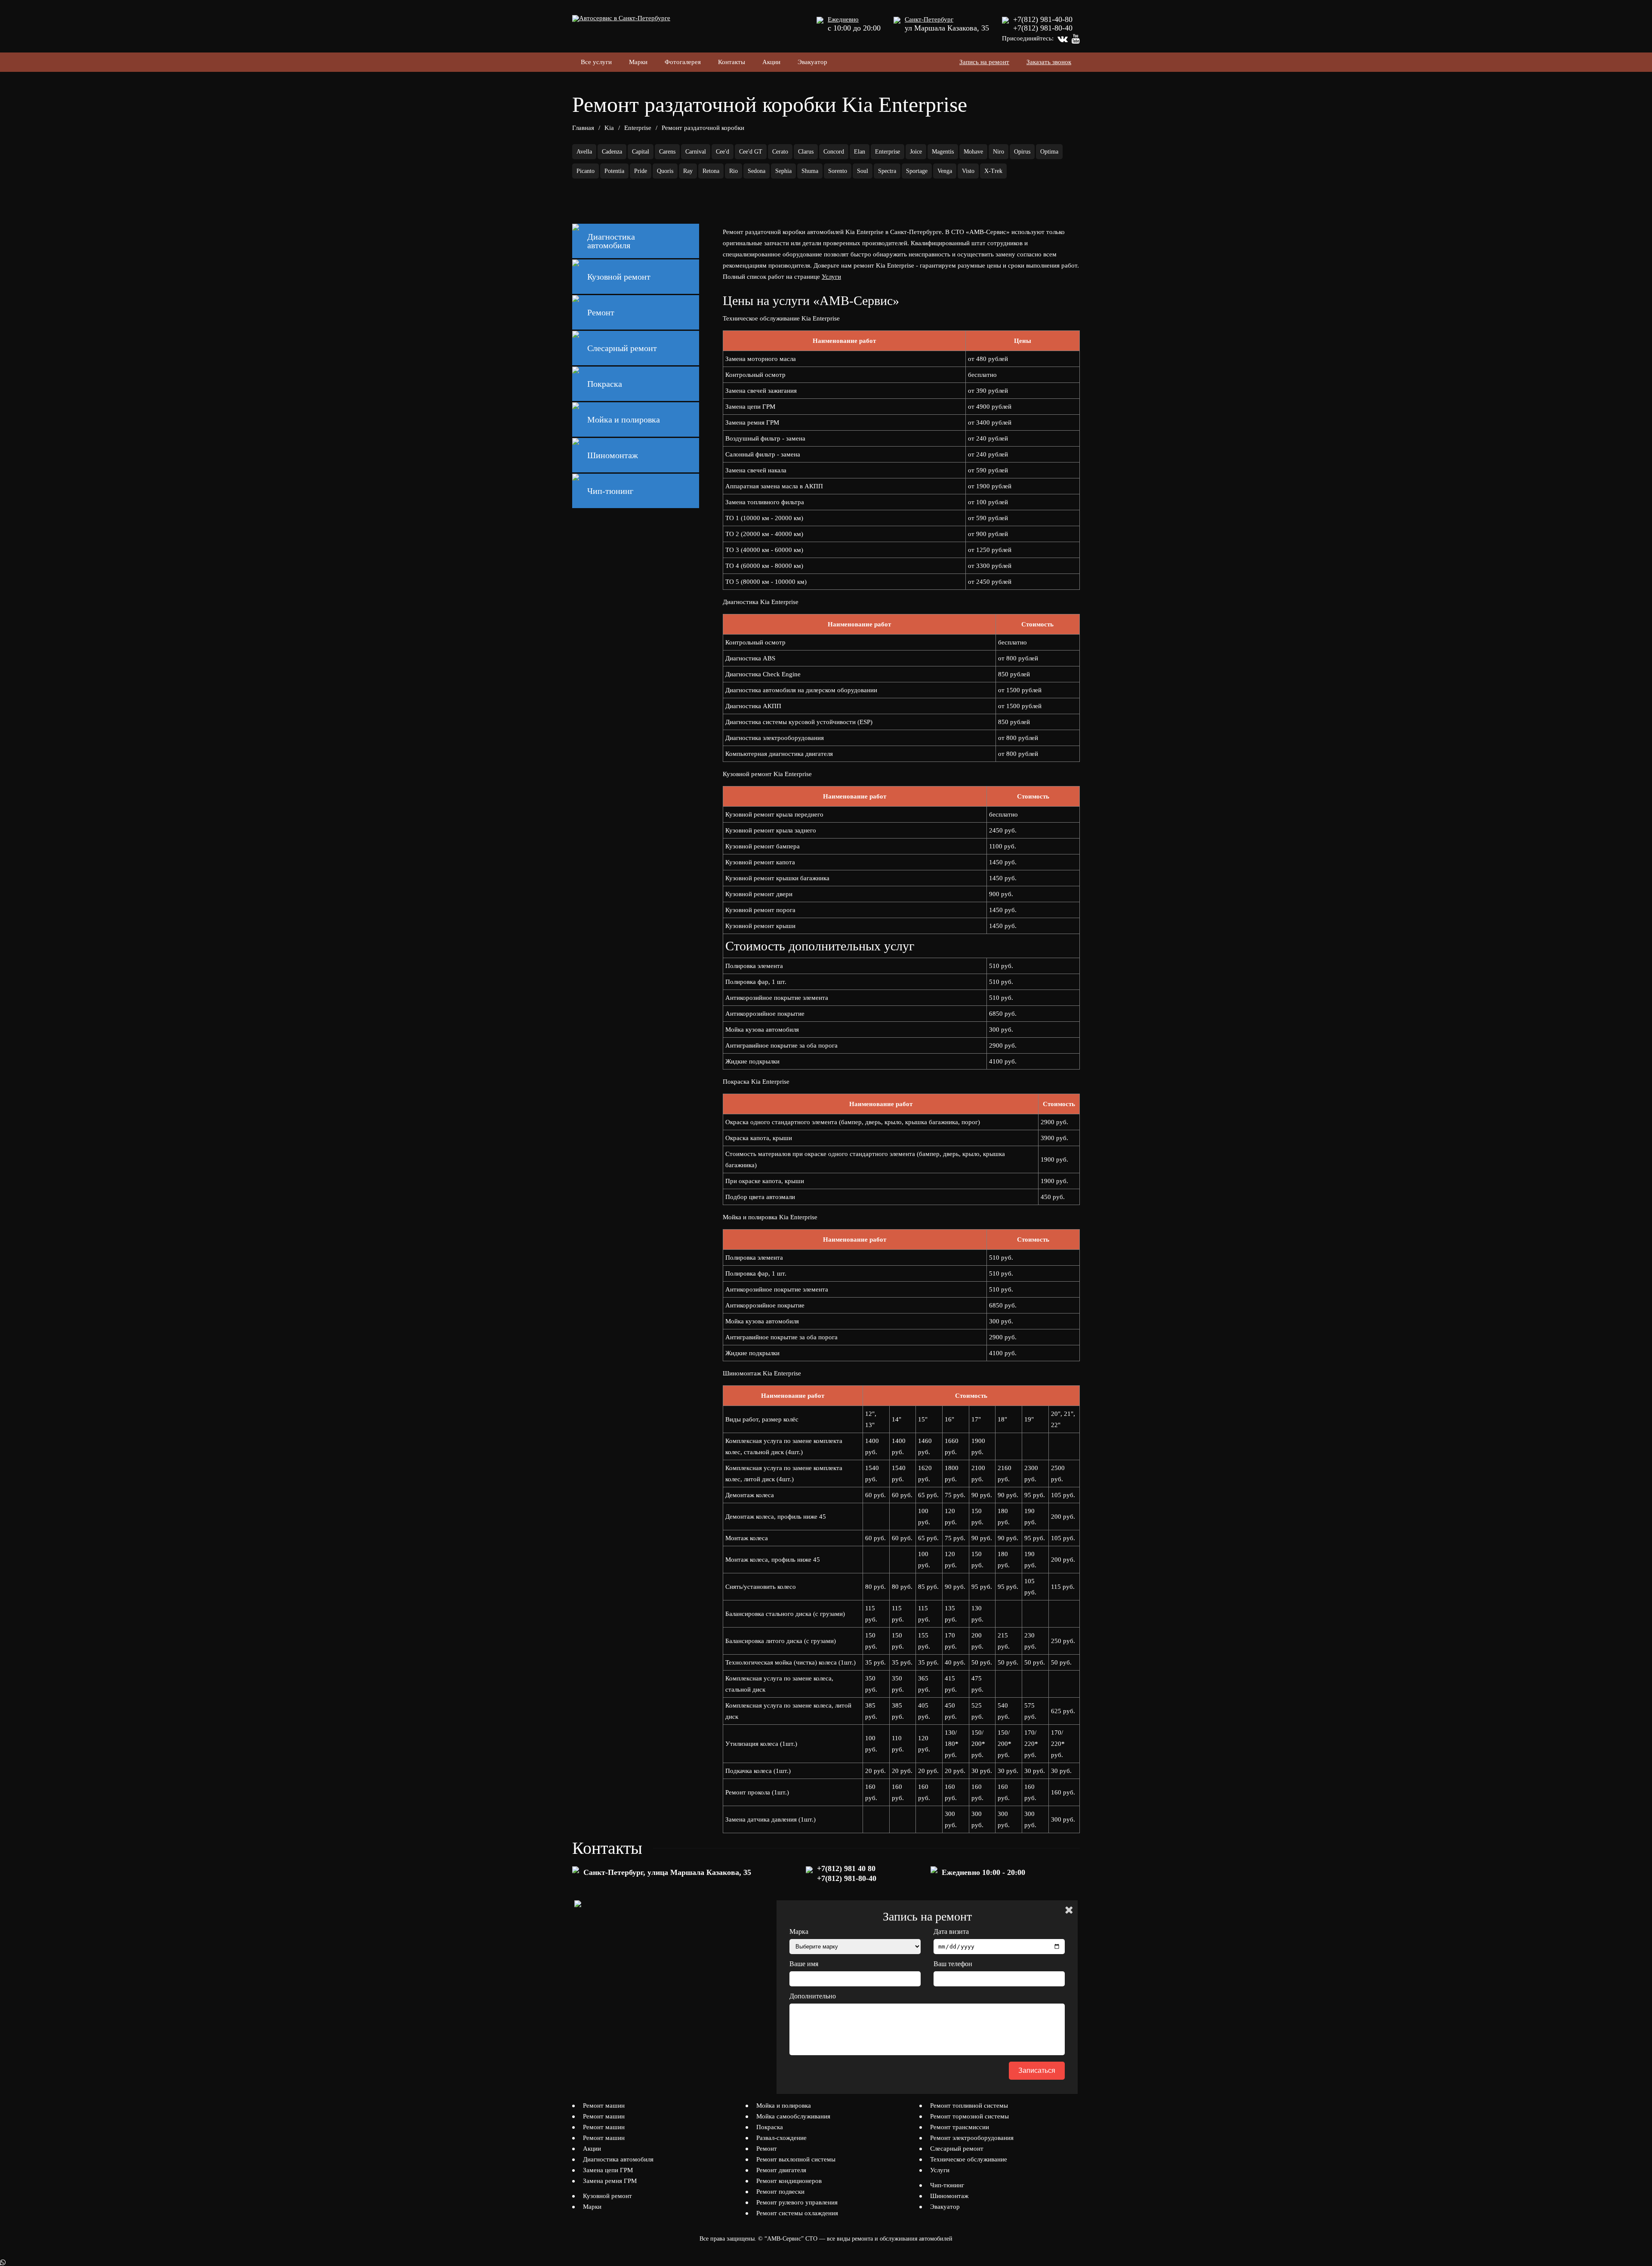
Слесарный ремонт (957, 2149)
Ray (688, 171)
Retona (711, 171)
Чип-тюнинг (947, 2185)
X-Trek (993, 171)
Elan (860, 152)
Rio (734, 171)
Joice (916, 152)
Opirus (1022, 152)
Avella (584, 152)
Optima (1049, 152)
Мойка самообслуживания (793, 2116)
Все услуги (596, 62)
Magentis (943, 152)
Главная (583, 128)
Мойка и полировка (784, 2106)
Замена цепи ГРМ (608, 2170)
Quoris (665, 171)
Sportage (917, 171)
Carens (667, 152)
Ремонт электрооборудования (972, 2138)
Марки (638, 62)
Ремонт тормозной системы (969, 2116)
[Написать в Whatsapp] (826, 2263)
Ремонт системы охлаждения (797, 2213)
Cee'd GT (751, 152)
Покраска (770, 2127)
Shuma (810, 171)
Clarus (806, 152)
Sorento (838, 171)
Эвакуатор (812, 62)
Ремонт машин (604, 2106)
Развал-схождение (781, 2138)
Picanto (586, 171)
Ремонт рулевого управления (797, 2202)
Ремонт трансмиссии (960, 2127)
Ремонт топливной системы (969, 2106)
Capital (641, 152)
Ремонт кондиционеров (789, 2181)
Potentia (614, 171)
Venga (945, 171)
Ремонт (767, 2149)
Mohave (973, 152)
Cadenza (612, 152)
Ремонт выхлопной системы (796, 2159)
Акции (771, 62)
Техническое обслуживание (969, 2159)
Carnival (696, 152)
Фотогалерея (683, 62)
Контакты (732, 62)
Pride (641, 171)
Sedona (757, 171)
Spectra (887, 171)
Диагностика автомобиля (618, 2159)
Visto (968, 171)
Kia (609, 128)
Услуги (831, 277)
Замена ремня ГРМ (610, 2181)
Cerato (780, 152)
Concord (834, 152)
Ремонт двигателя (781, 2170)
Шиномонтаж (949, 2196)
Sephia (783, 171)
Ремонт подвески (780, 2192)
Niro (999, 152)
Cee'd (723, 152)
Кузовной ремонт (607, 2196)
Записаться (1037, 2070)
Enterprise (638, 128)
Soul (863, 171)
